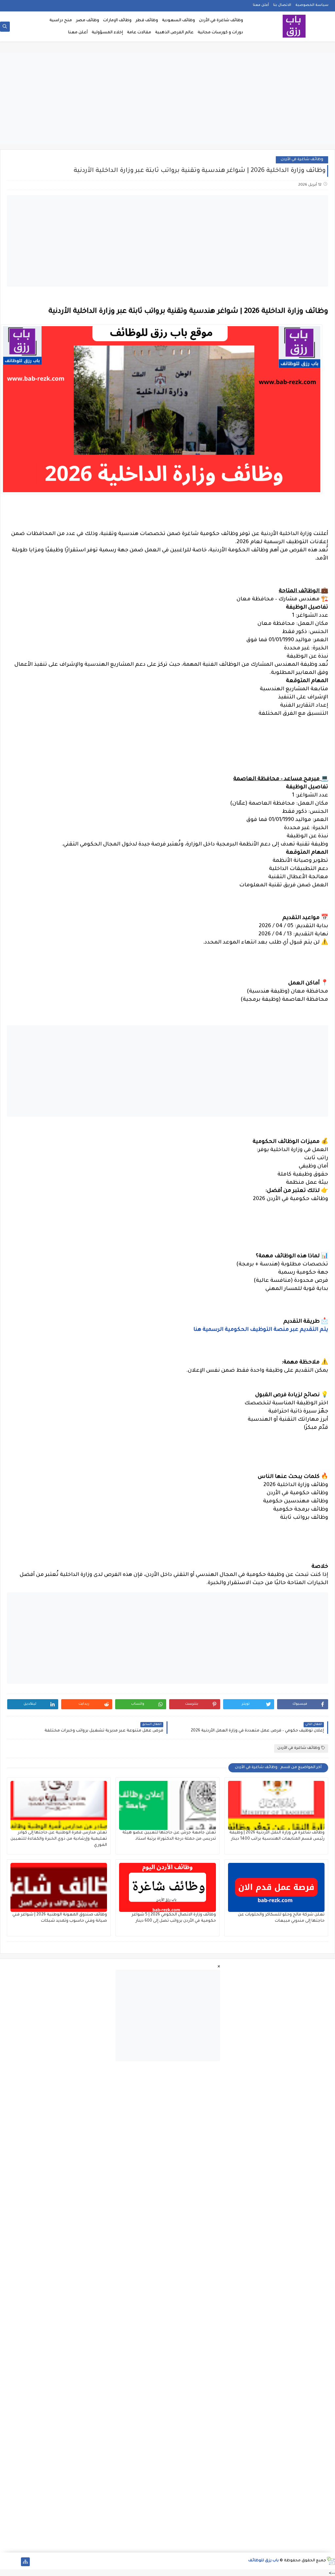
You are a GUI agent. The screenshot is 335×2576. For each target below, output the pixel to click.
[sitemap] (25, 2562)
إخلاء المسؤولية (107, 33)
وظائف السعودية (178, 21)
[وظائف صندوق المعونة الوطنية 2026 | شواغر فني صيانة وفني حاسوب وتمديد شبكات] (59, 1887)
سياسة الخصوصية (312, 5)
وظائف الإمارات (117, 21)
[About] (15, 2562)
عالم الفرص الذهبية (174, 33)
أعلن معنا (261, 5)
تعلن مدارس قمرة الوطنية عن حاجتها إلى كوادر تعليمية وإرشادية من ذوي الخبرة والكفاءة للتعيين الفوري (59, 1839)
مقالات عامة (139, 33)
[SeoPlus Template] (331, 2561)
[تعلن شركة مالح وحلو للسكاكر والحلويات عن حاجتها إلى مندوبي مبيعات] (276, 1887)
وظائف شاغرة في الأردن (221, 21)
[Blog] (4, 2562)
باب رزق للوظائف (264, 2561)
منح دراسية (61, 21)
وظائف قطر (147, 21)
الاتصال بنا (282, 5)
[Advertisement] (167, 99)
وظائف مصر (88, 21)
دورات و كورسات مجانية (220, 33)
